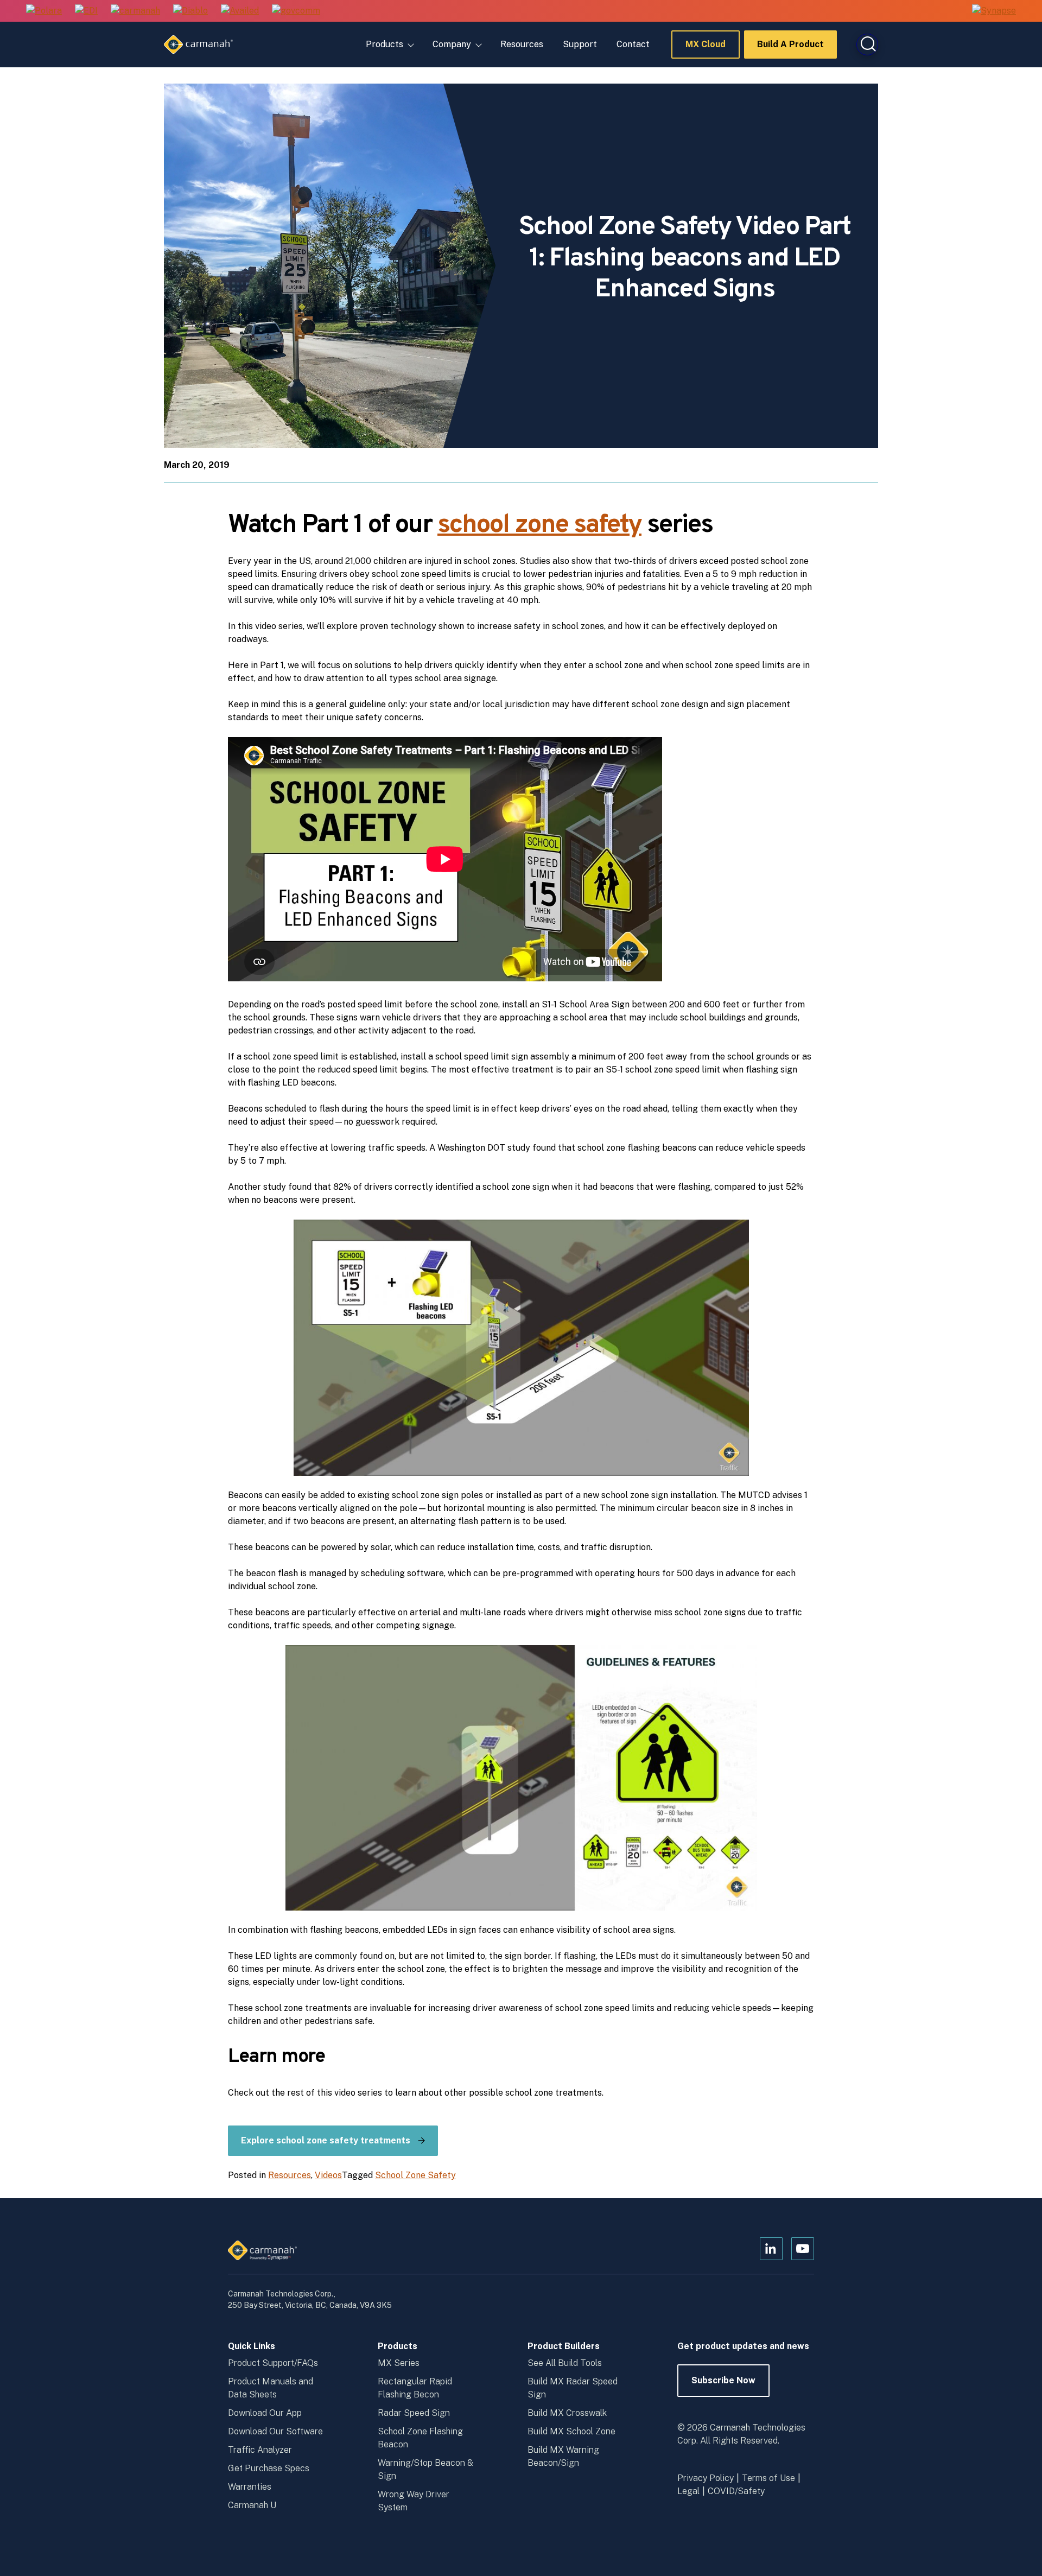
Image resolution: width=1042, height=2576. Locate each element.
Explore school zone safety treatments (326, 2140)
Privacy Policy (706, 2478)
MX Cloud (706, 49)
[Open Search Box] (867, 45)
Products (385, 44)
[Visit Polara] (44, 11)
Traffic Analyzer (260, 2450)
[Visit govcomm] (296, 11)
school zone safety (539, 525)
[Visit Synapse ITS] (994, 11)
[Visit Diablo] (190, 11)
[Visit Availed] (240, 11)
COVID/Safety (736, 2491)
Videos (328, 2175)
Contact (633, 44)
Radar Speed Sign (414, 2413)
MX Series (399, 2363)
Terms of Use (768, 2478)
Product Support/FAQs (273, 2363)
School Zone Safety (415, 2175)
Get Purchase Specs (269, 2468)
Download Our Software (275, 2431)
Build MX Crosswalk (567, 2413)
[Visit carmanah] (135, 11)
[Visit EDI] (86, 11)
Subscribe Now (723, 2386)
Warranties (250, 2487)
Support (580, 44)
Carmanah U (252, 2505)
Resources (522, 44)
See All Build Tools (565, 2363)
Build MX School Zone (571, 2431)
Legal (688, 2491)
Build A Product (790, 49)
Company (452, 44)
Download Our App (265, 2413)
